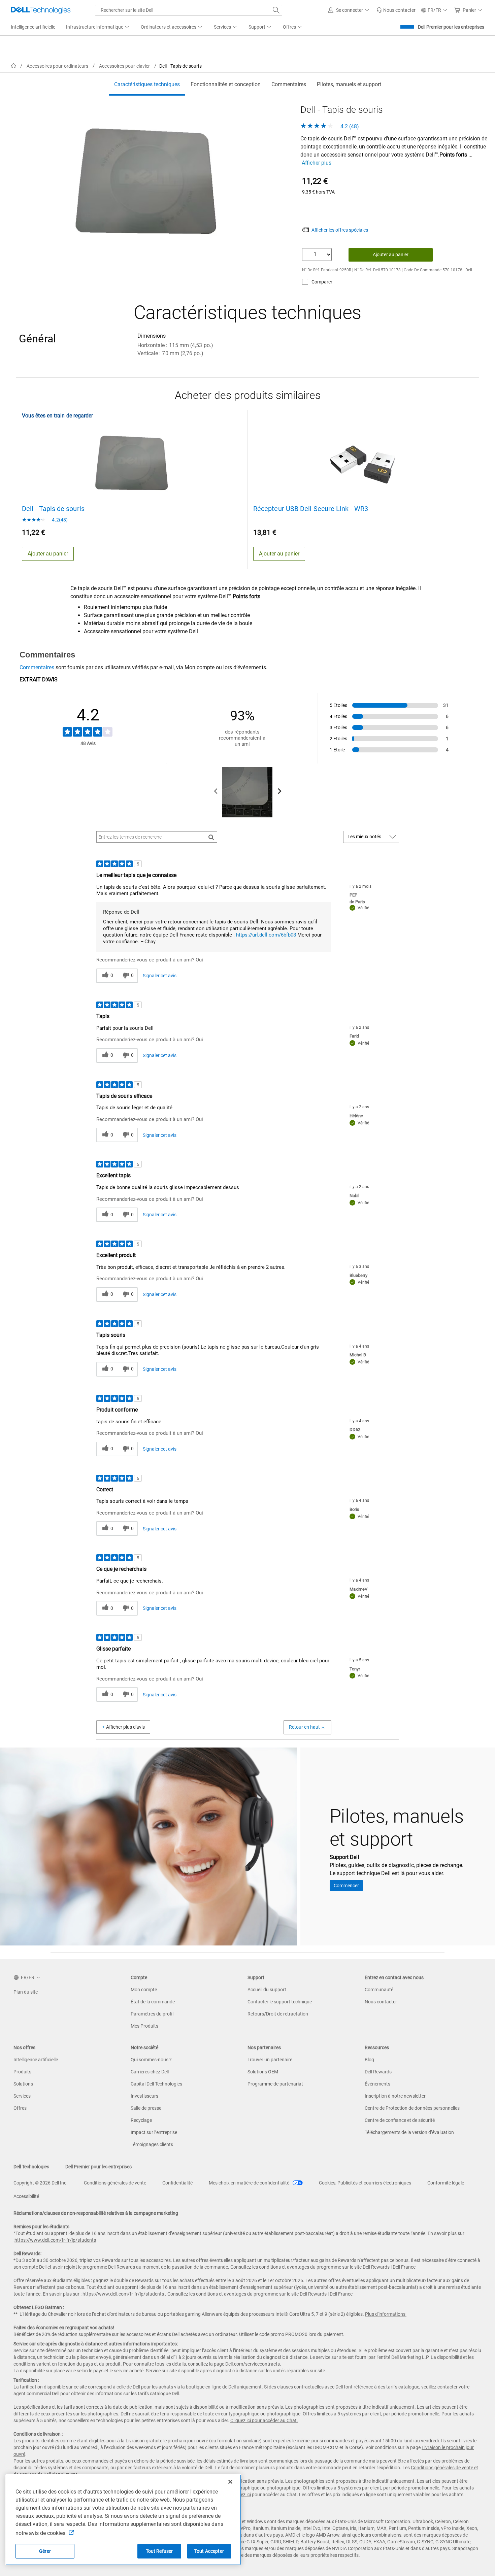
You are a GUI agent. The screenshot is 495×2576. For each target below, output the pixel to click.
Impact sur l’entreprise (154, 2132)
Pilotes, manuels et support (349, 84)
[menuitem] (98, 27)
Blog (369, 2060)
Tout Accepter (209, 2551)
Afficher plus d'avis (125, 1727)
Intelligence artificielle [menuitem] (33, 27)
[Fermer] (230, 2482)
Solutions (23, 2084)
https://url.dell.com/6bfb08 (266, 935)
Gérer (45, 2551)
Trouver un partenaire (270, 2060)
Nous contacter (381, 2002)
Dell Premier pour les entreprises (451, 27)
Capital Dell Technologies (156, 2084)
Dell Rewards (378, 2072)
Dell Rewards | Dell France (389, 2267)
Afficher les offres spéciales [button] (340, 230)
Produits (22, 2072)
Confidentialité (177, 2183)
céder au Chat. (283, 2420)
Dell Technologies (31, 2167)
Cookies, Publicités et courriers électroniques (365, 2183)
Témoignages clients (152, 2144)
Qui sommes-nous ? (151, 2060)
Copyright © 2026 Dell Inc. (41, 2183)
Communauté (379, 1990)
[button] (350, 10)
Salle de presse (146, 2108)
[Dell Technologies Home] (41, 10)
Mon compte (144, 1990)
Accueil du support (267, 1990)
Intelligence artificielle (36, 2060)
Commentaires (289, 84)
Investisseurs (144, 2096)
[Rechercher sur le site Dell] (276, 10)
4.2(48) (59, 520)
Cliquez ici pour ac (249, 2420)
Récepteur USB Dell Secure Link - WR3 (311, 509)
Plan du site (26, 1992)
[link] (396, 10)
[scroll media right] (279, 792)
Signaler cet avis (160, 976)
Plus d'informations (385, 2314)
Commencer (346, 1886)
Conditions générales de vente (115, 2183)
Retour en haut (304, 1727)
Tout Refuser (159, 2551)
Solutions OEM (263, 2072)
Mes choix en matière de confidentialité (250, 2183)
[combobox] (189, 10)
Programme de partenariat (275, 2084)
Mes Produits (144, 2026)
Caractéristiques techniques (147, 84)
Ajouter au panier (391, 255)
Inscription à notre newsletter (395, 2096)
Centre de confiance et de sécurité (400, 2120)
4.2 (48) (349, 126)
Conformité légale (446, 2183)
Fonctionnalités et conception (226, 84)
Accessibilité (26, 2196)
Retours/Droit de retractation (278, 2014)
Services (22, 2096)
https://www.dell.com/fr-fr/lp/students (55, 2240)
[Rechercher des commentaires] (211, 837)
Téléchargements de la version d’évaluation (409, 2132)
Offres (20, 2108)
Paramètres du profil (152, 2014)
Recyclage (141, 2120)
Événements (377, 2084)
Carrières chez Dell (150, 2072)
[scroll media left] (216, 792)
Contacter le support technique (280, 2002)
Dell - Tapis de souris (53, 509)
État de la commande (153, 2002)
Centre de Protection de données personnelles (412, 2108)
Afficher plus (317, 163)
